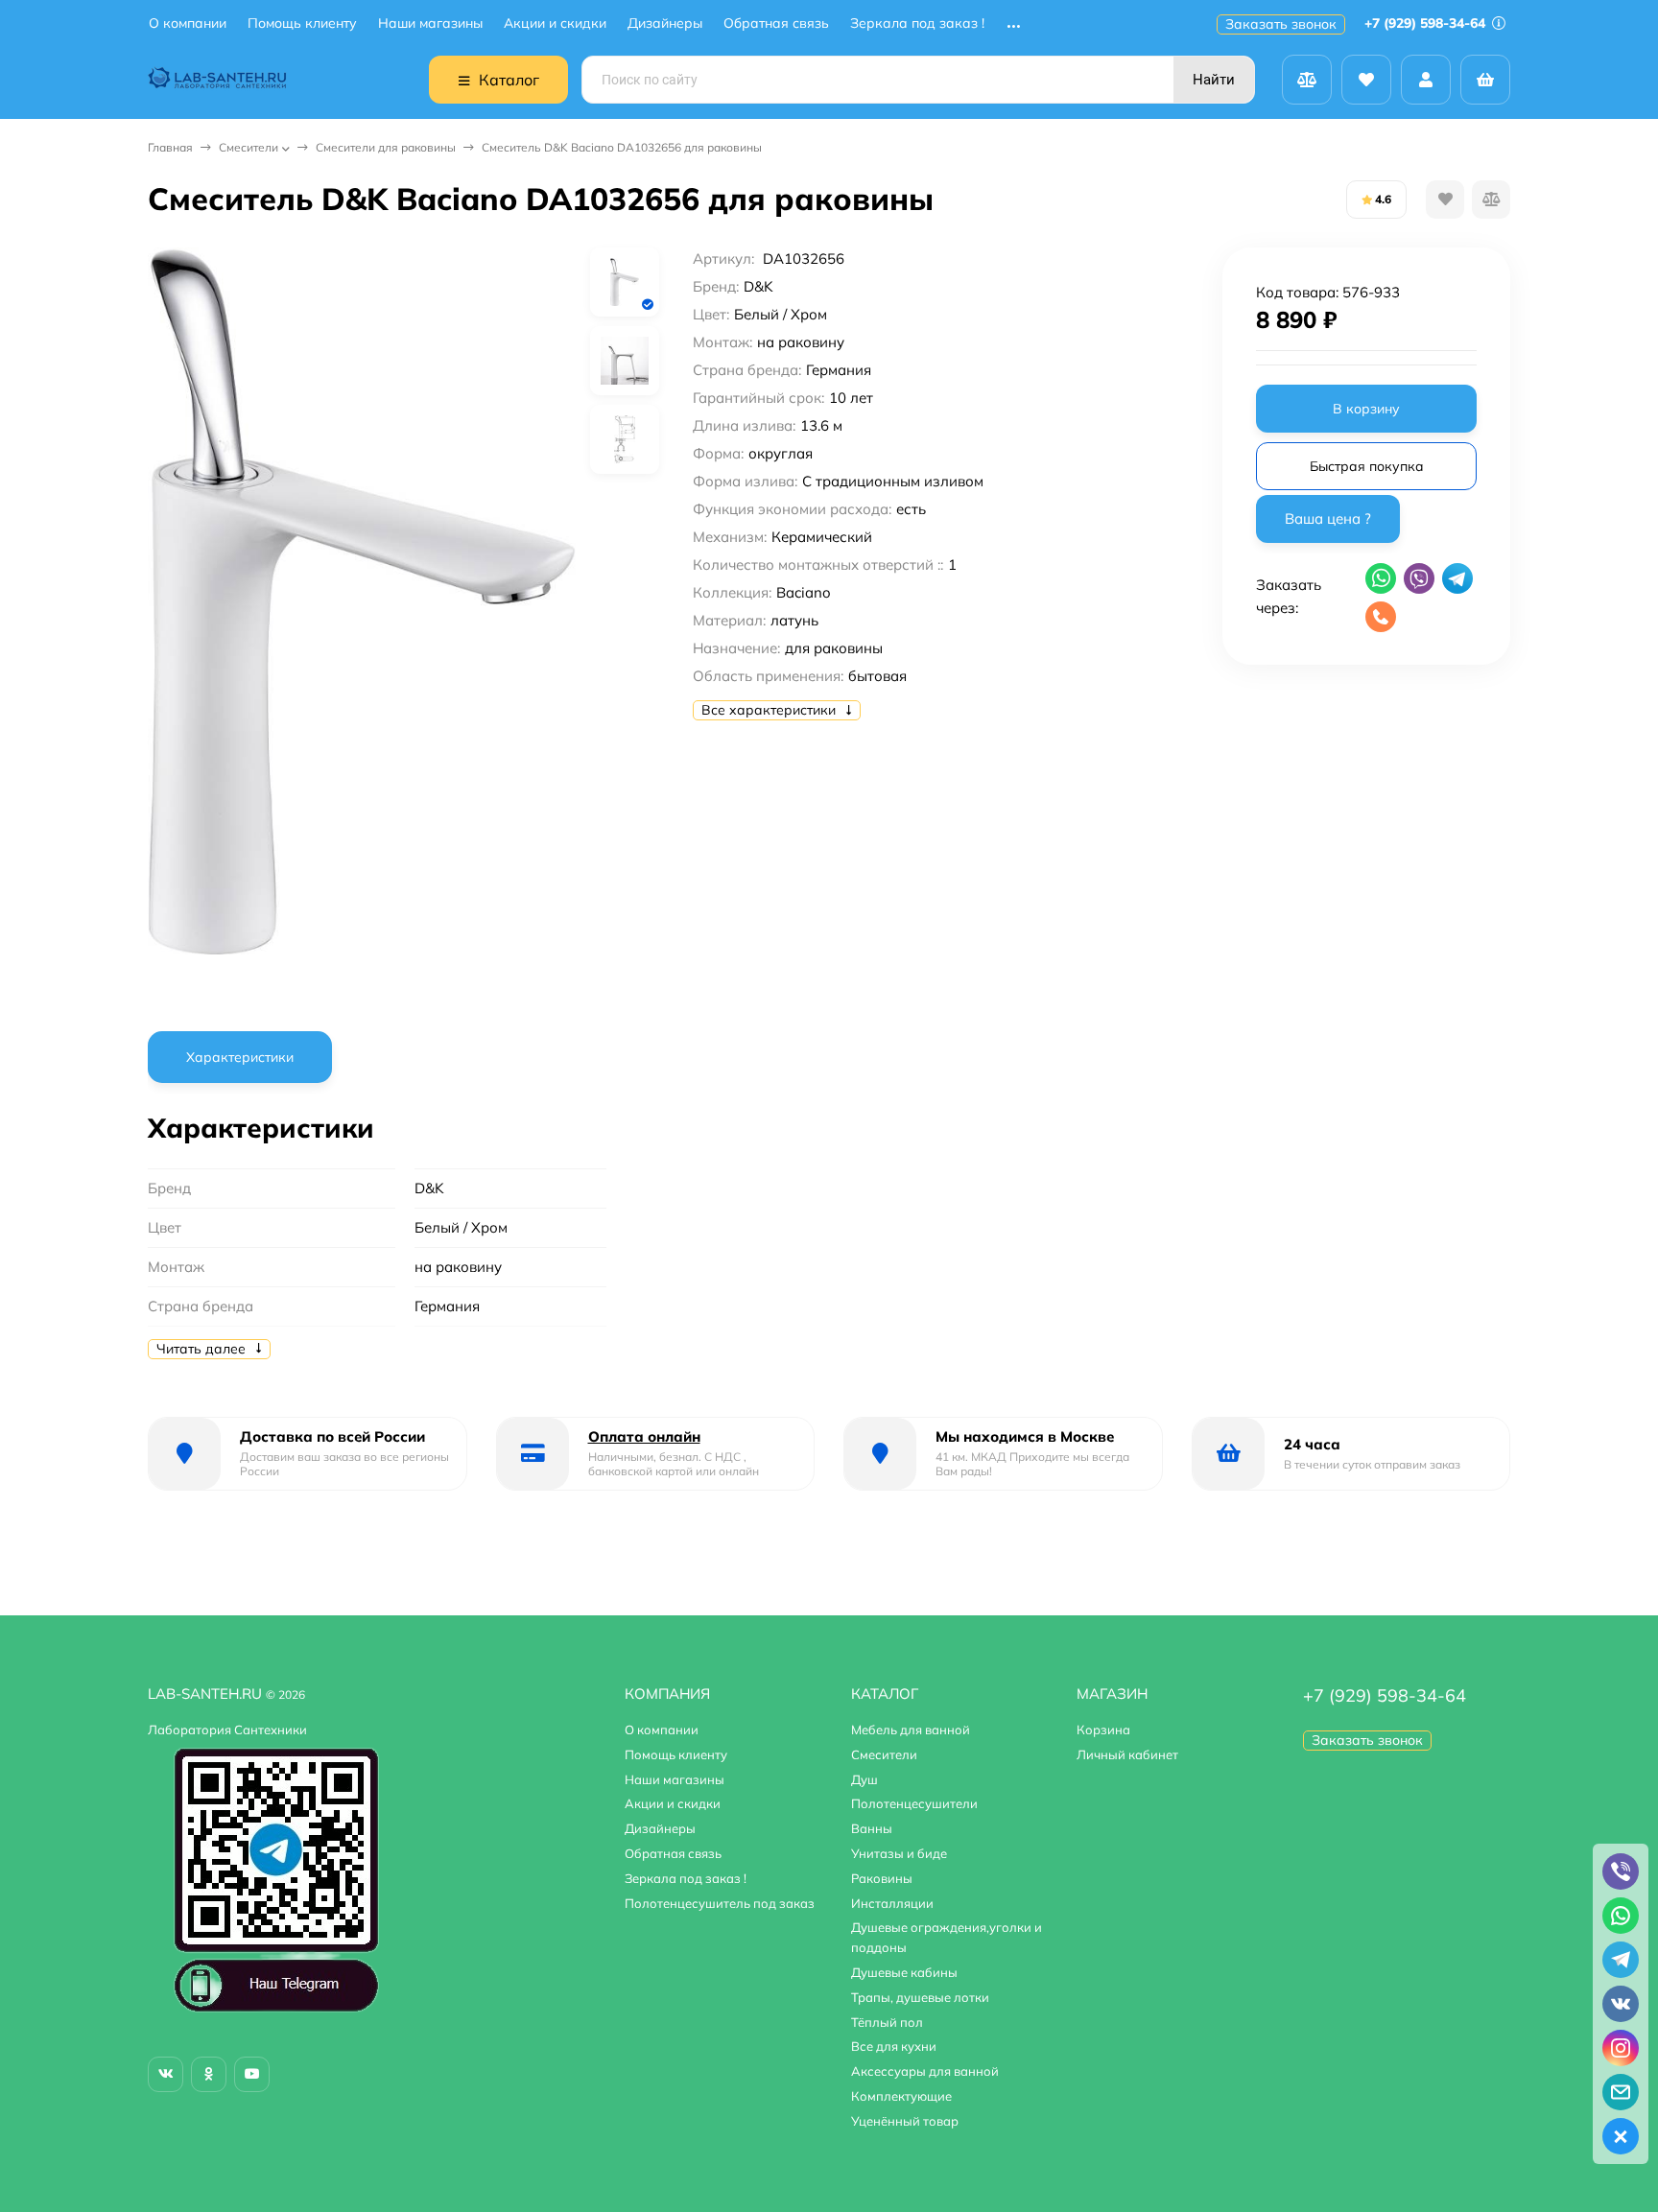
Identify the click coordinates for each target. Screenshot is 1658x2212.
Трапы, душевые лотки (920, 1997)
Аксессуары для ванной (925, 2071)
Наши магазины (430, 24)
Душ (865, 1779)
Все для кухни (894, 2046)
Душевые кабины (904, 1972)
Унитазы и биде (899, 1853)
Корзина (1103, 1730)
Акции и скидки (555, 24)
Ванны (872, 1828)
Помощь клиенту (302, 24)
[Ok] (209, 2074)
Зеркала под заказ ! (917, 24)
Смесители (249, 147)
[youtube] (252, 2074)
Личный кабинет (1127, 1754)
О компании (188, 24)
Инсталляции (892, 1903)
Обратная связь (776, 24)
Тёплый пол (887, 2022)
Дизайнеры (665, 24)
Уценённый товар (905, 2121)
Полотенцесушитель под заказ (720, 1903)
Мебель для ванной (911, 1730)
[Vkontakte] (166, 2074)
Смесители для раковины (386, 147)
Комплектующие (901, 2096)
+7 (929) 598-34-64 (1427, 23)
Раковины (882, 1878)
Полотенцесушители (914, 1803)
